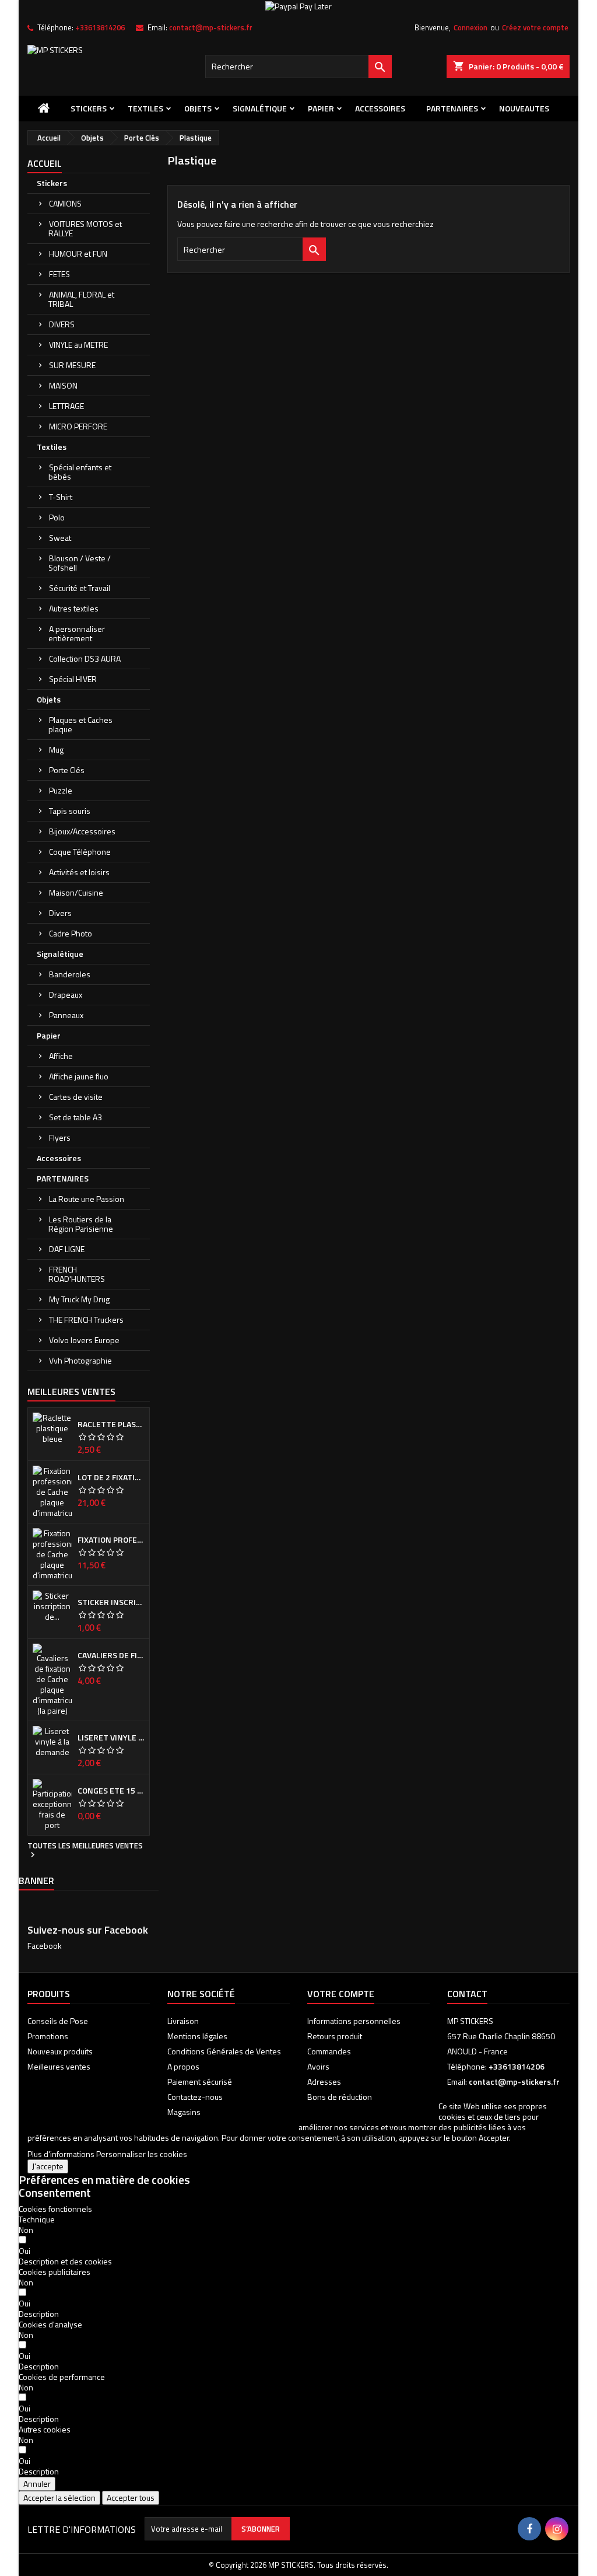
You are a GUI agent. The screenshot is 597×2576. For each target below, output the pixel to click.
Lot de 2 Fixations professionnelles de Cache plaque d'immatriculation (111, 1477)
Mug (56, 749)
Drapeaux (66, 995)
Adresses (324, 2082)
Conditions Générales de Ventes (224, 2051)
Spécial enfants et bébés (80, 472)
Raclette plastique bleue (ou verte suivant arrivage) (111, 1424)
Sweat (60, 538)
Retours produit (335, 2036)
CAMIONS (65, 203)
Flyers (60, 1137)
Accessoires (380, 108)
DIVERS (62, 324)
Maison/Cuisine (76, 892)
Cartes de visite (76, 1097)
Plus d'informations (61, 2154)
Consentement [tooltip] (55, 2192)
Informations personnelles (354, 2021)
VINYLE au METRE (78, 345)
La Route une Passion (87, 1199)
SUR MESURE (72, 365)
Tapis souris (70, 811)
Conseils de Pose (58, 2021)
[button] (65, 2261)
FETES (59, 274)
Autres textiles (74, 608)
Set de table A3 (75, 1117)
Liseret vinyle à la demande (111, 1738)
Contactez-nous (195, 2097)
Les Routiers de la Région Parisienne (81, 1224)
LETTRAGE (66, 406)
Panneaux (66, 1015)
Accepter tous (131, 2498)
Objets (198, 108)
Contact (467, 1994)
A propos (183, 2066)
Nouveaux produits (60, 2051)
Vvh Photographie (80, 1360)
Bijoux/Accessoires (82, 831)
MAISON (63, 385)
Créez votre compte (535, 27)
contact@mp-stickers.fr (211, 27)
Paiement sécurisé (200, 2082)
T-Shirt (61, 497)
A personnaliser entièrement (77, 633)
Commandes (329, 2051)
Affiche (61, 1056)
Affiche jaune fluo (79, 1076)
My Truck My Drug (79, 1299)
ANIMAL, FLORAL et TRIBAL (81, 299)
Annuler (37, 2484)
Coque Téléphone (80, 852)
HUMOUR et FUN (78, 254)
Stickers (89, 108)
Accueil (45, 163)
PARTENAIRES (452, 108)
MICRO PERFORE (78, 426)
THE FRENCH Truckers (86, 1320)
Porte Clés (67, 770)
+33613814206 (100, 27)
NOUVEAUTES (524, 108)
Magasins (184, 2112)
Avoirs (318, 2066)
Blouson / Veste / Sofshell (80, 563)
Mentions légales (197, 2036)
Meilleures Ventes (71, 1392)
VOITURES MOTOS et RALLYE (85, 228)
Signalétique (260, 108)
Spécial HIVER (73, 679)
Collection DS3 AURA (85, 658)
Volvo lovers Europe (84, 1340)
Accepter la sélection (59, 2498)
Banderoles (70, 974)
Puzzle (61, 790)
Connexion (470, 27)
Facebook (45, 1946)
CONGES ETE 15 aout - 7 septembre (111, 1791)
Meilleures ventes (59, 2066)
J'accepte (48, 2166)
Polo (57, 517)
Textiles (145, 108)
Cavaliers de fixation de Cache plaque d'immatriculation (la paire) (111, 1655)
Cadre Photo (71, 933)
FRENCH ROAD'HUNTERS (77, 1274)
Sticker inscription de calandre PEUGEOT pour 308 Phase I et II (111, 1602)
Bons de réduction (340, 2097)
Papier (321, 108)
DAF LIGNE (67, 1249)
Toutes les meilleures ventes (85, 1851)
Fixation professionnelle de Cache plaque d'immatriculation (111, 1540)
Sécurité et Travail (80, 588)
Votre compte (341, 1994)
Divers (60, 913)
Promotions (48, 2036)
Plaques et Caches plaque (80, 724)
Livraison (183, 2021)
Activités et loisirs (79, 872)
